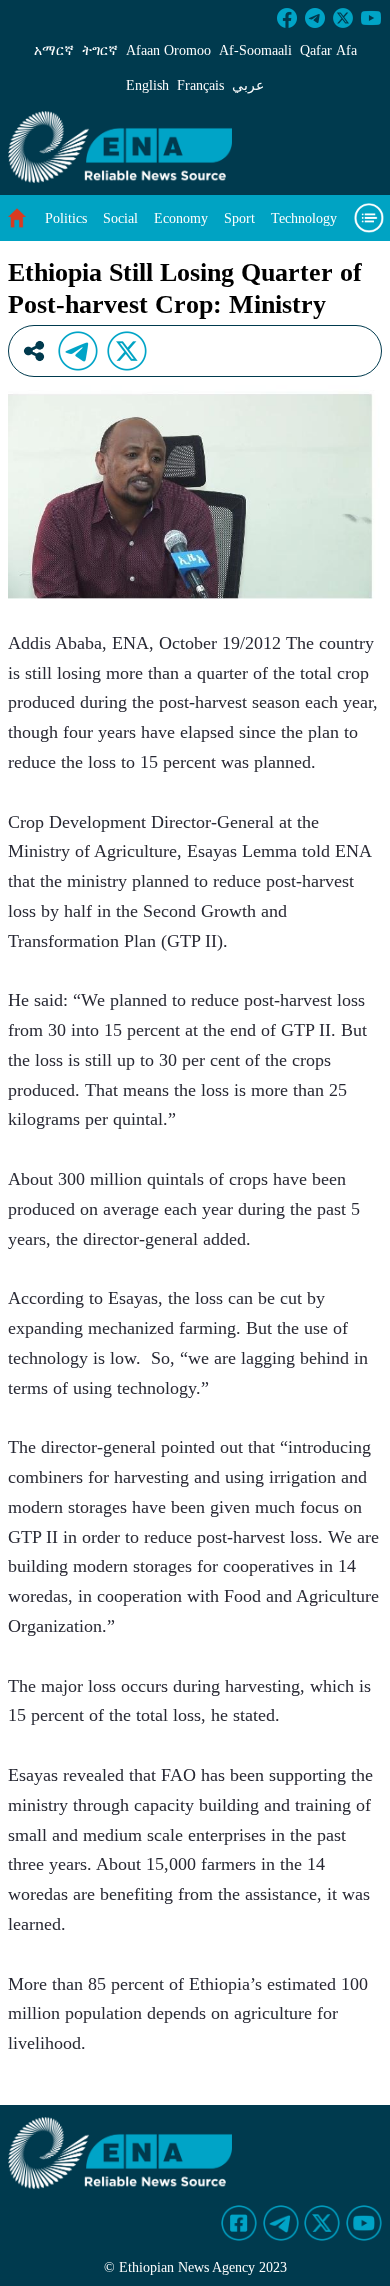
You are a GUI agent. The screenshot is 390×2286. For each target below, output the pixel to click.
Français (200, 85)
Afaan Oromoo (168, 50)
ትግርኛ (100, 50)
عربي (248, 85)
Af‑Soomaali (255, 50)
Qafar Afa (328, 50)
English (147, 85)
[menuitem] (66, 218)
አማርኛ (54, 50)
